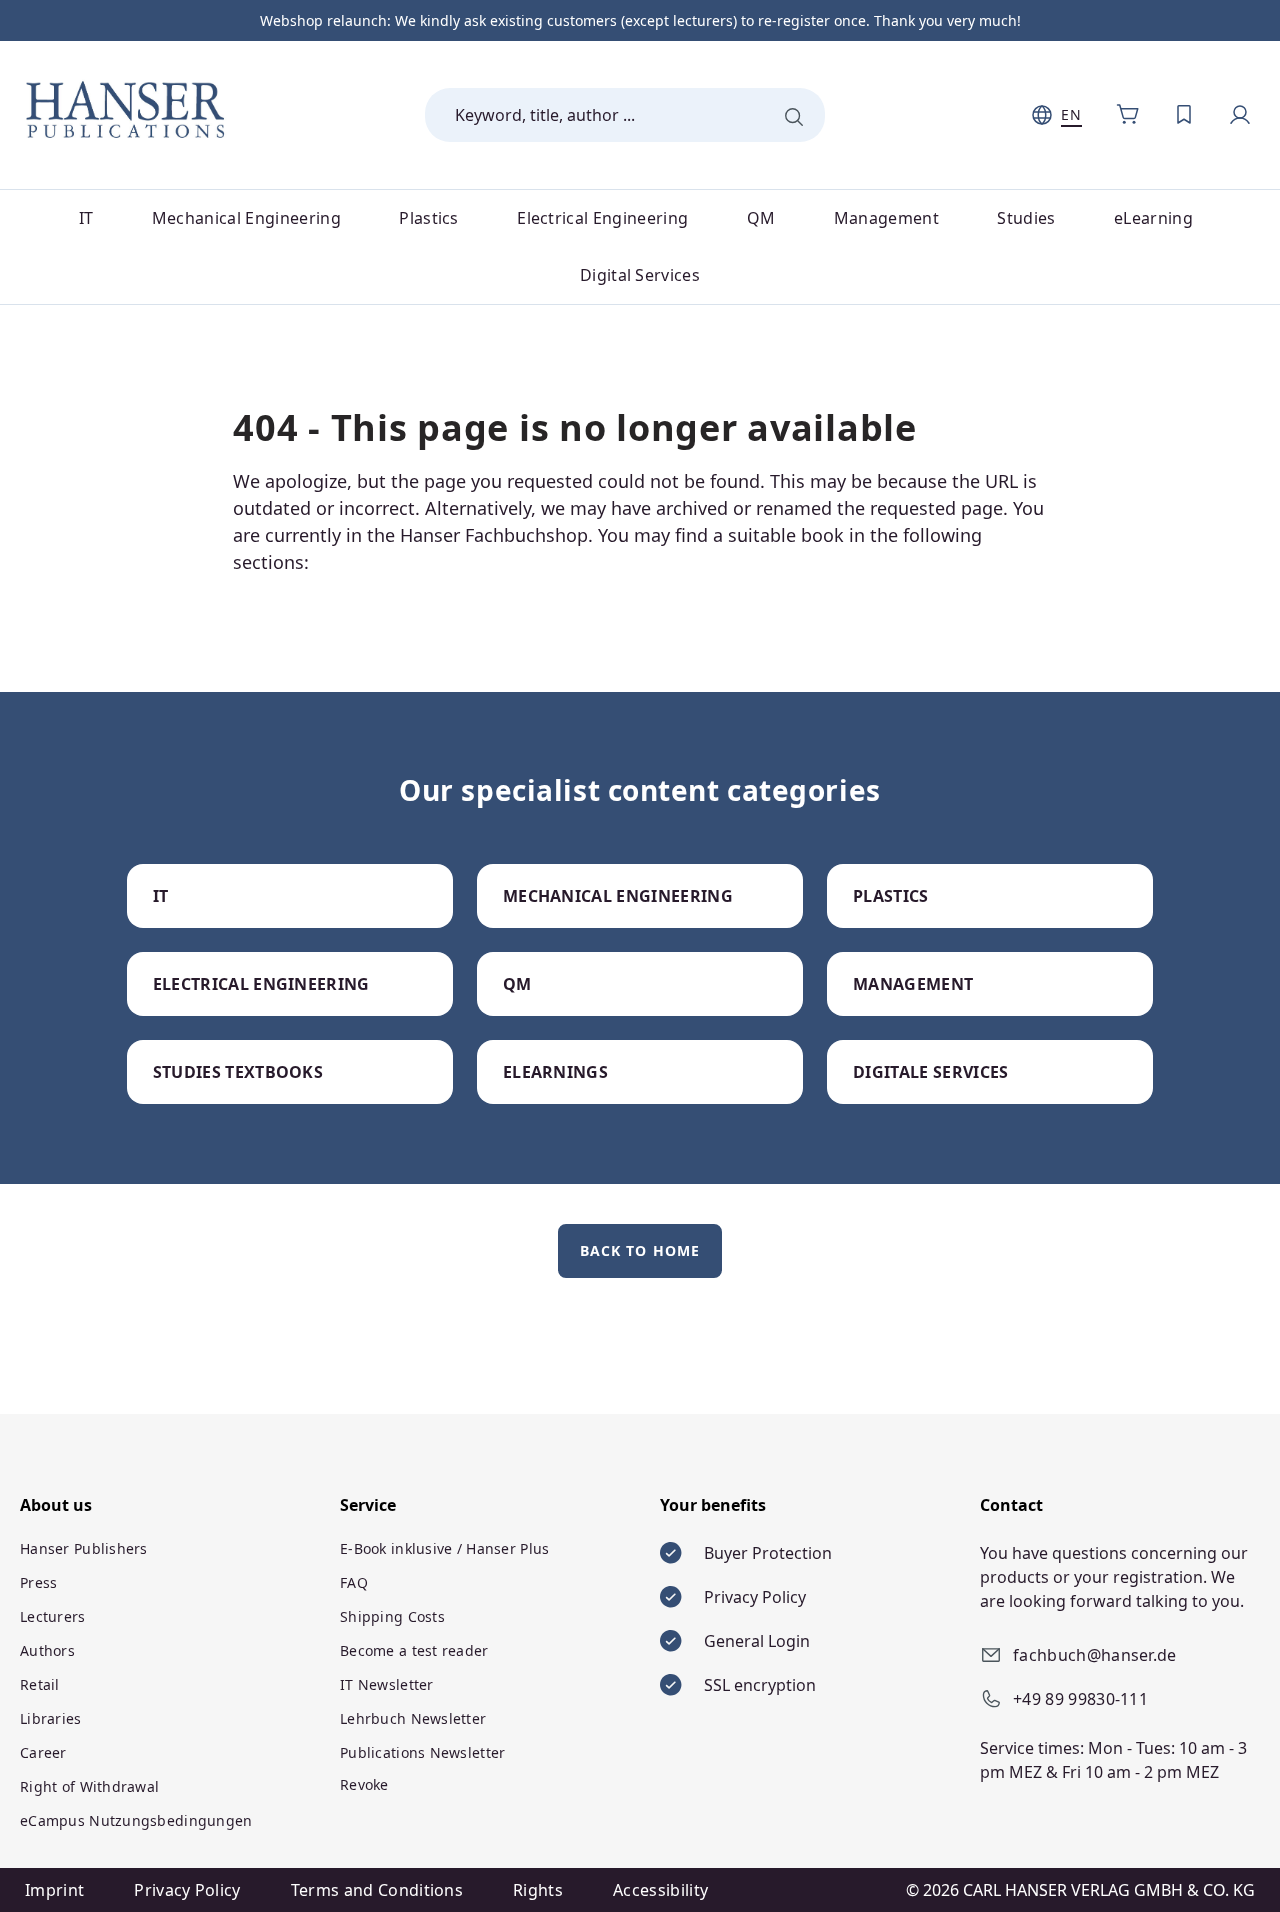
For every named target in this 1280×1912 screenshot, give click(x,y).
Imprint (54, 1890)
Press (38, 1582)
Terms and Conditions (377, 1890)
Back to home (640, 1250)
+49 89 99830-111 (1080, 1699)
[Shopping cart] (1128, 115)
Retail (40, 1684)
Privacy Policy (187, 1890)
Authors (47, 1650)
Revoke (364, 1784)
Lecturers (53, 1616)
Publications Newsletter (422, 1752)
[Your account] (1240, 115)
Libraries (51, 1718)
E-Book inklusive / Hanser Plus (444, 1548)
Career (43, 1752)
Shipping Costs (392, 1616)
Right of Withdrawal (89, 1786)
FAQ (354, 1582)
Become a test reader (414, 1650)
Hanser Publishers (84, 1548)
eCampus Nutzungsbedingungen (136, 1820)
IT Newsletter (387, 1684)
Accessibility (660, 1890)
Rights (538, 1890)
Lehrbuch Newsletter (413, 1718)
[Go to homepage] (125, 111)
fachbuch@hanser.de (1095, 1655)
